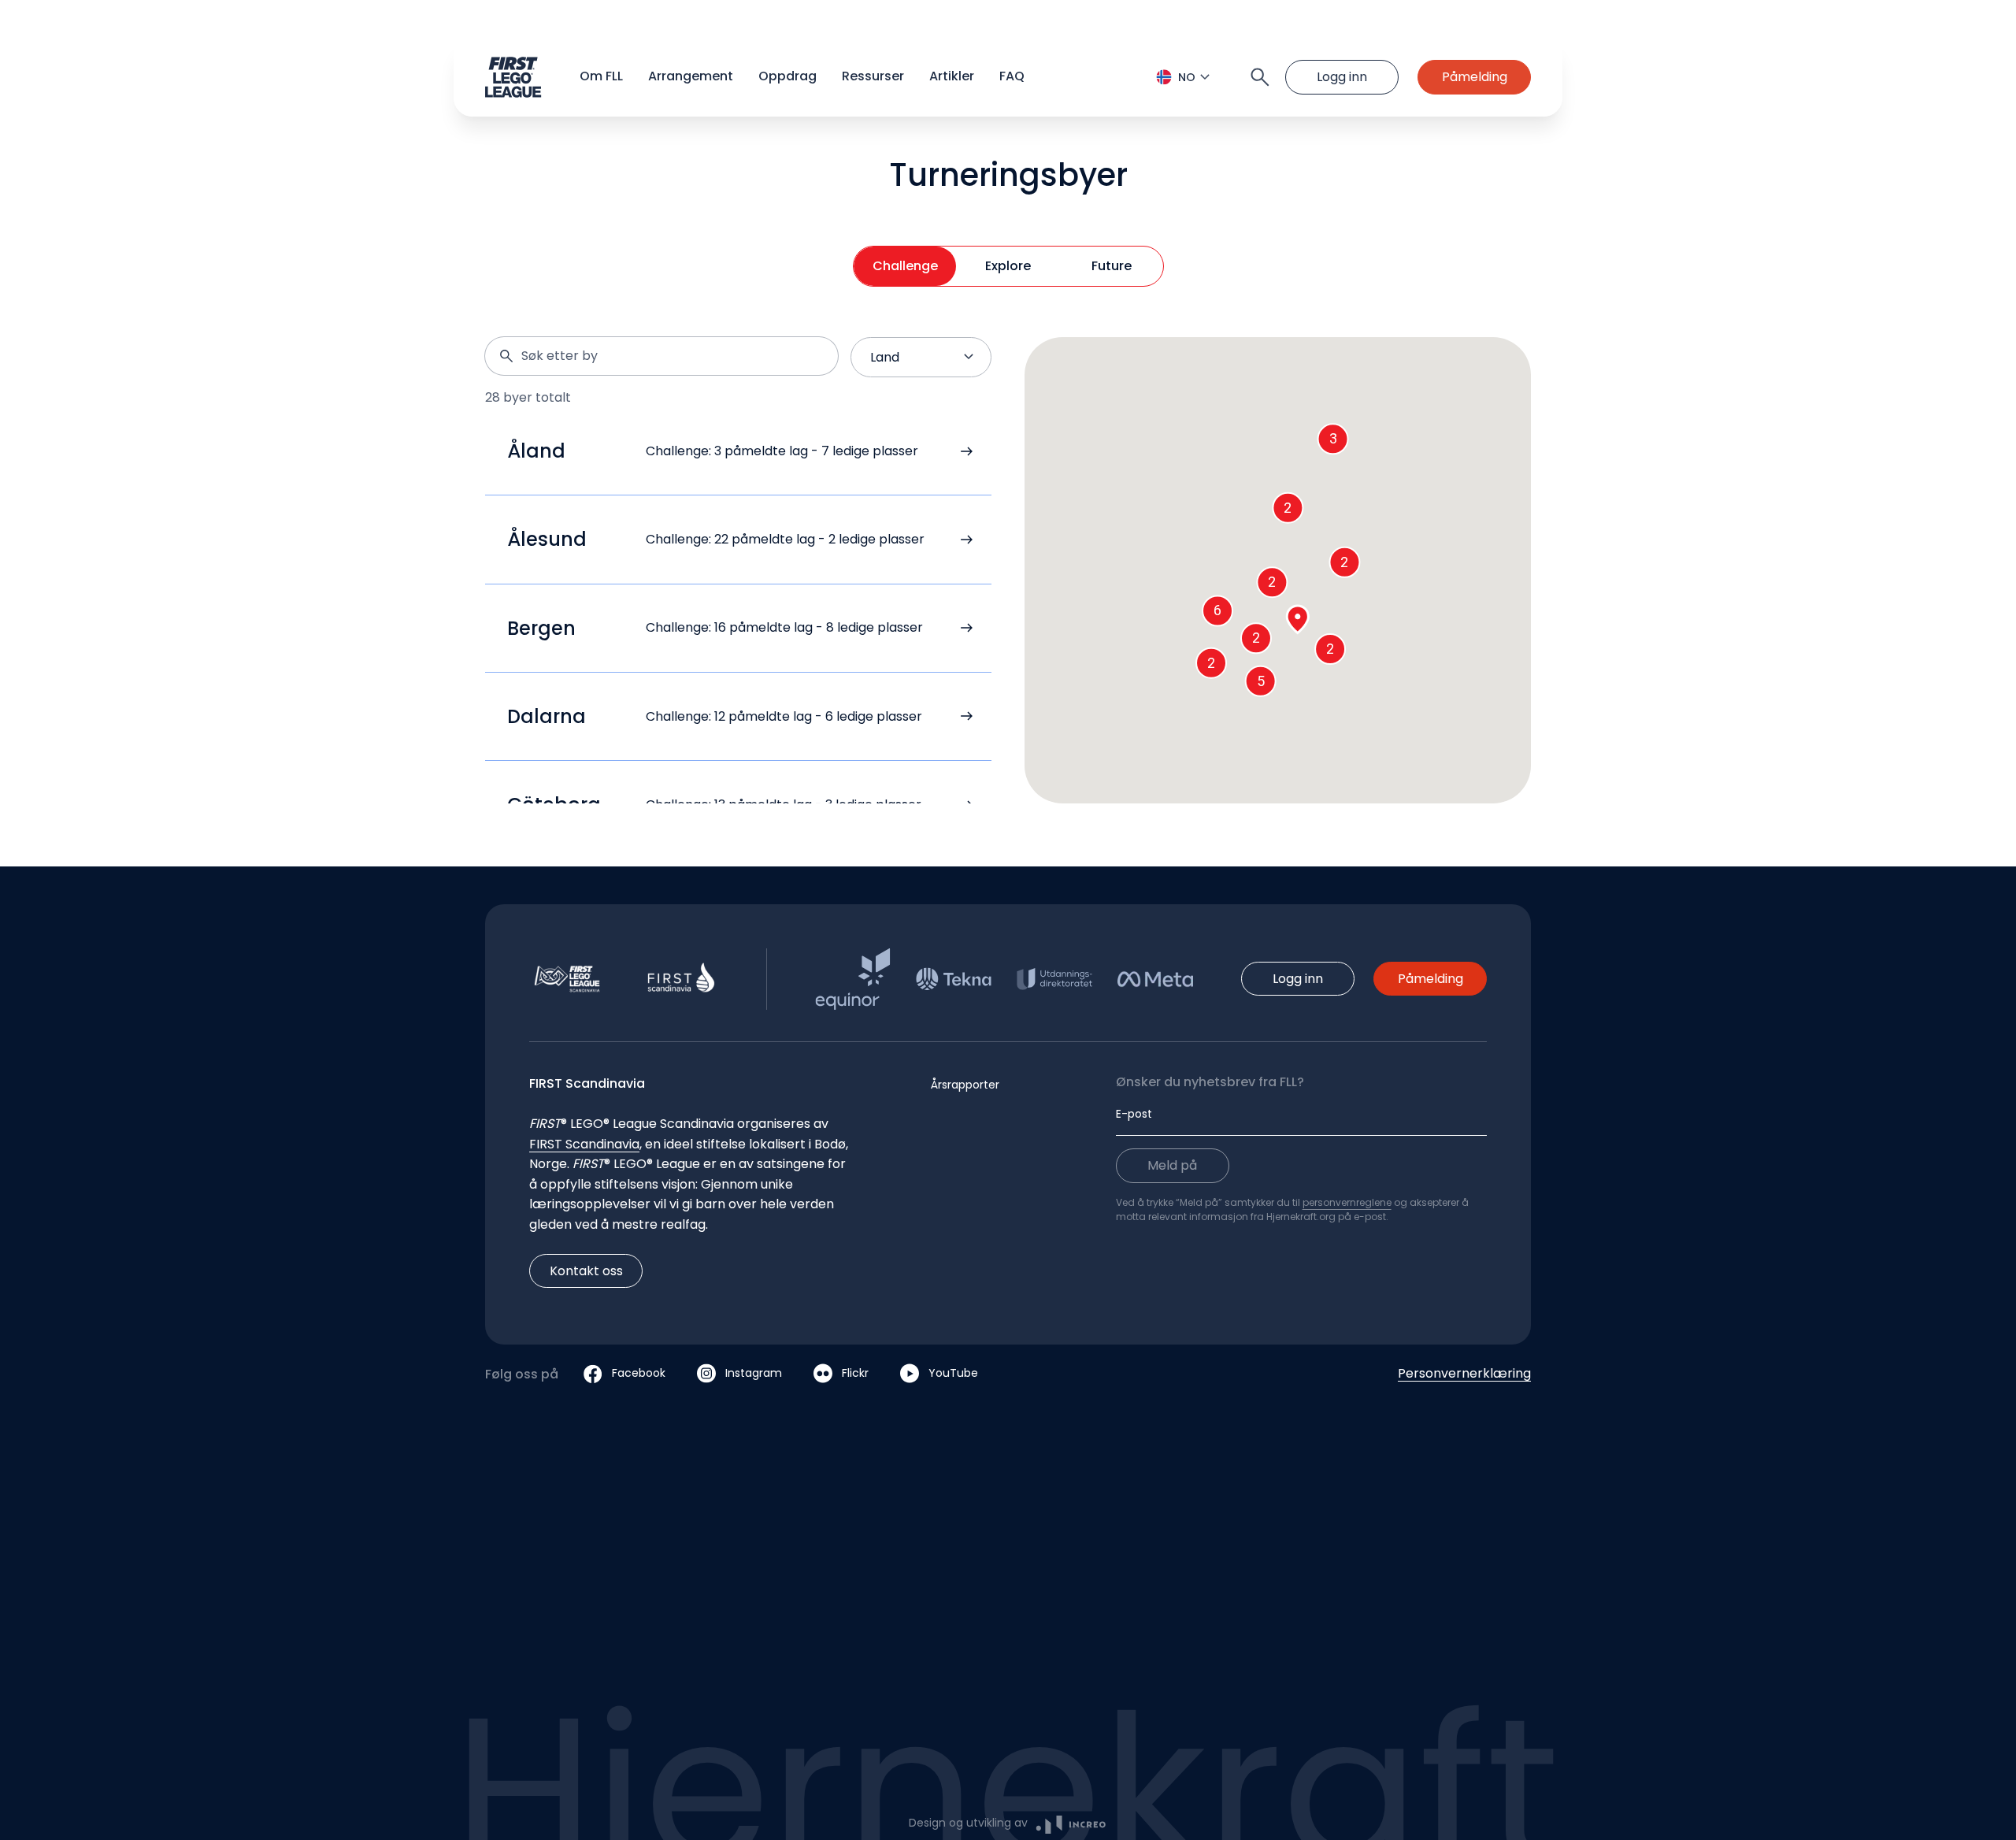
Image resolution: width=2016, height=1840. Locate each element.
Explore (1008, 266)
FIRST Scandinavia (584, 1144)
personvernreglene (1347, 1202)
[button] (1008, 77)
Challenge (905, 266)
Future (1112, 266)
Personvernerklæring (1464, 1373)
